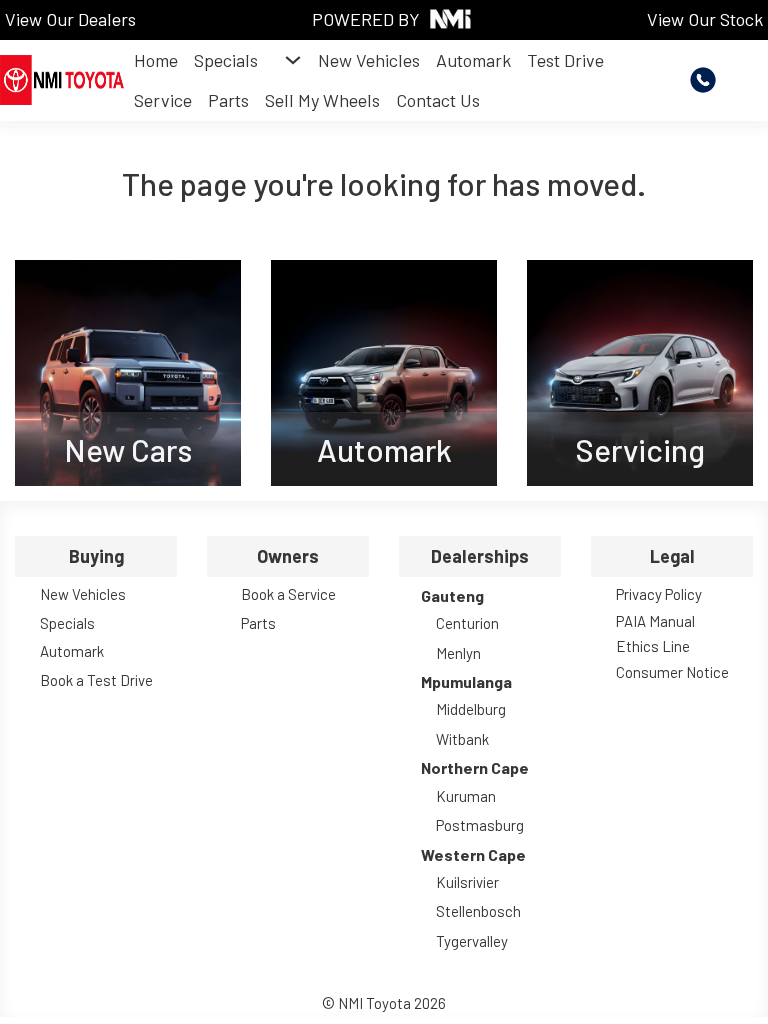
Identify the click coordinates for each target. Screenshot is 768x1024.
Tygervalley (472, 941)
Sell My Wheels (322, 100)
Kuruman (466, 796)
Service (163, 100)
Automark (473, 60)
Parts (228, 100)
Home (156, 60)
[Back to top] (698, 964)
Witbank (462, 739)
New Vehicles (369, 60)
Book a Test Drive (96, 680)
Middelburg (471, 709)
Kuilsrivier (467, 882)
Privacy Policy (659, 594)
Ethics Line (653, 646)
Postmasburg (480, 825)
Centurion (467, 623)
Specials (226, 60)
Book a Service (288, 594)
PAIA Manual (655, 621)
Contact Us (438, 100)
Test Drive (565, 60)
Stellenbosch (478, 911)
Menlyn (458, 653)
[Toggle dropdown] (293, 60)
